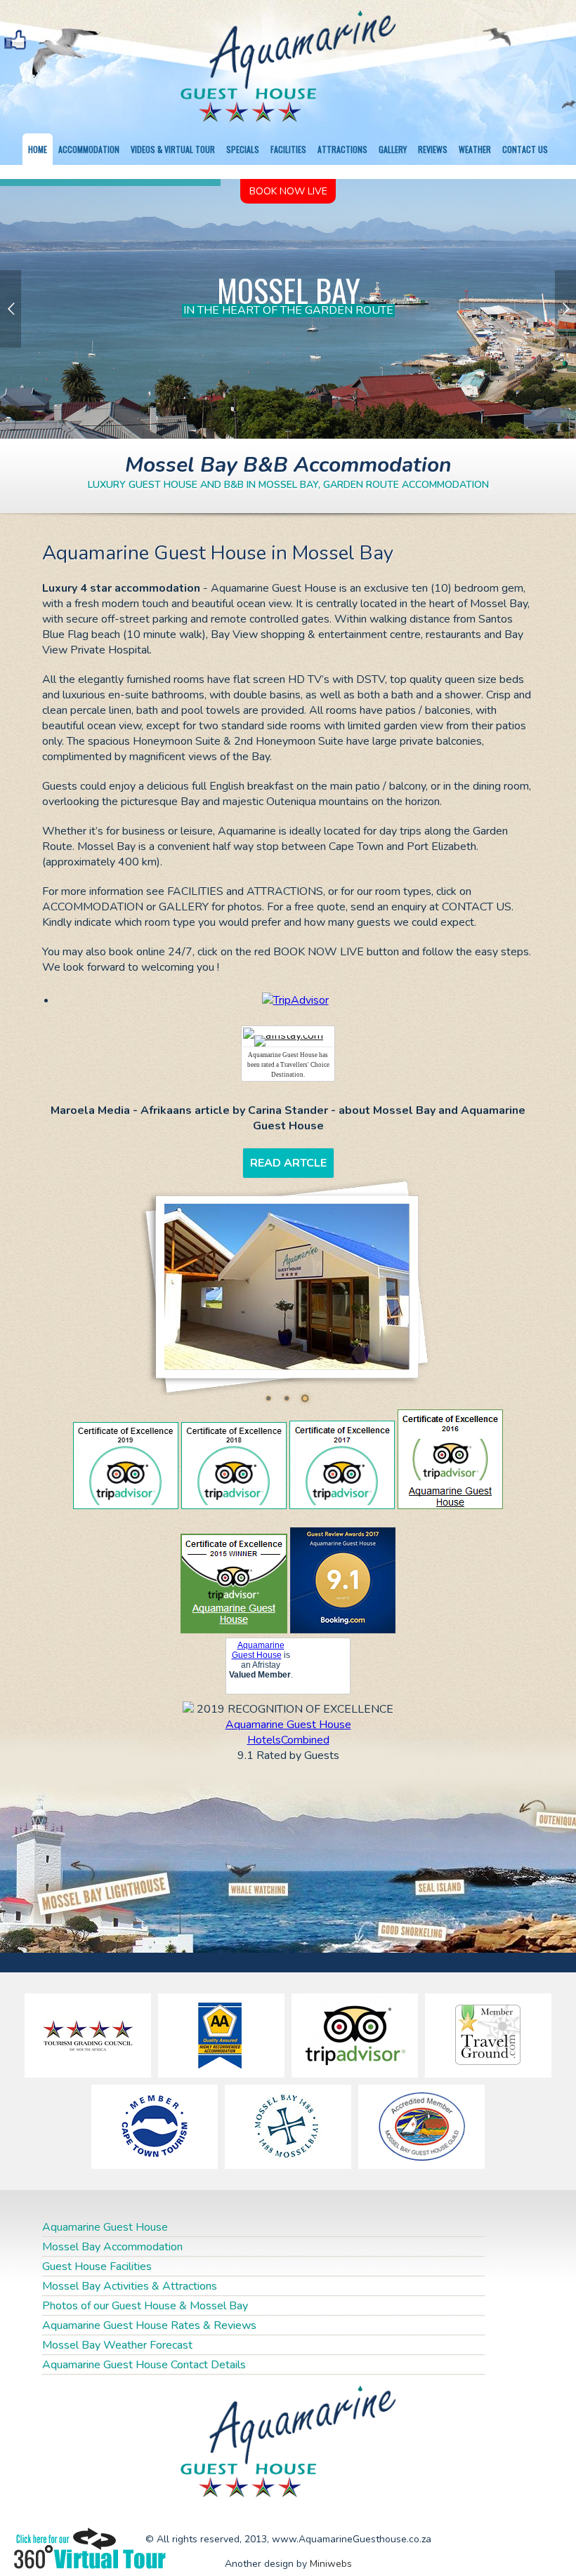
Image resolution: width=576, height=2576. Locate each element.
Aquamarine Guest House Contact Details (144, 2365)
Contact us (525, 149)
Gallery (393, 149)
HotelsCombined (288, 1740)
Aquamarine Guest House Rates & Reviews (149, 2325)
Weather (475, 149)
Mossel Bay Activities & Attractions (130, 2286)
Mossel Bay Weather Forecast (117, 2345)
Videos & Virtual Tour (173, 149)
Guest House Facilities (97, 2266)
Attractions (342, 149)
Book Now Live (288, 191)
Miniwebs (331, 2564)
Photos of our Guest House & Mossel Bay (145, 2306)
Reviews (433, 149)
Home (38, 149)
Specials (243, 149)
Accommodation (89, 149)
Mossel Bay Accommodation (112, 2247)
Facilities (288, 149)
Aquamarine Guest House (258, 1650)
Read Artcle (288, 1163)
